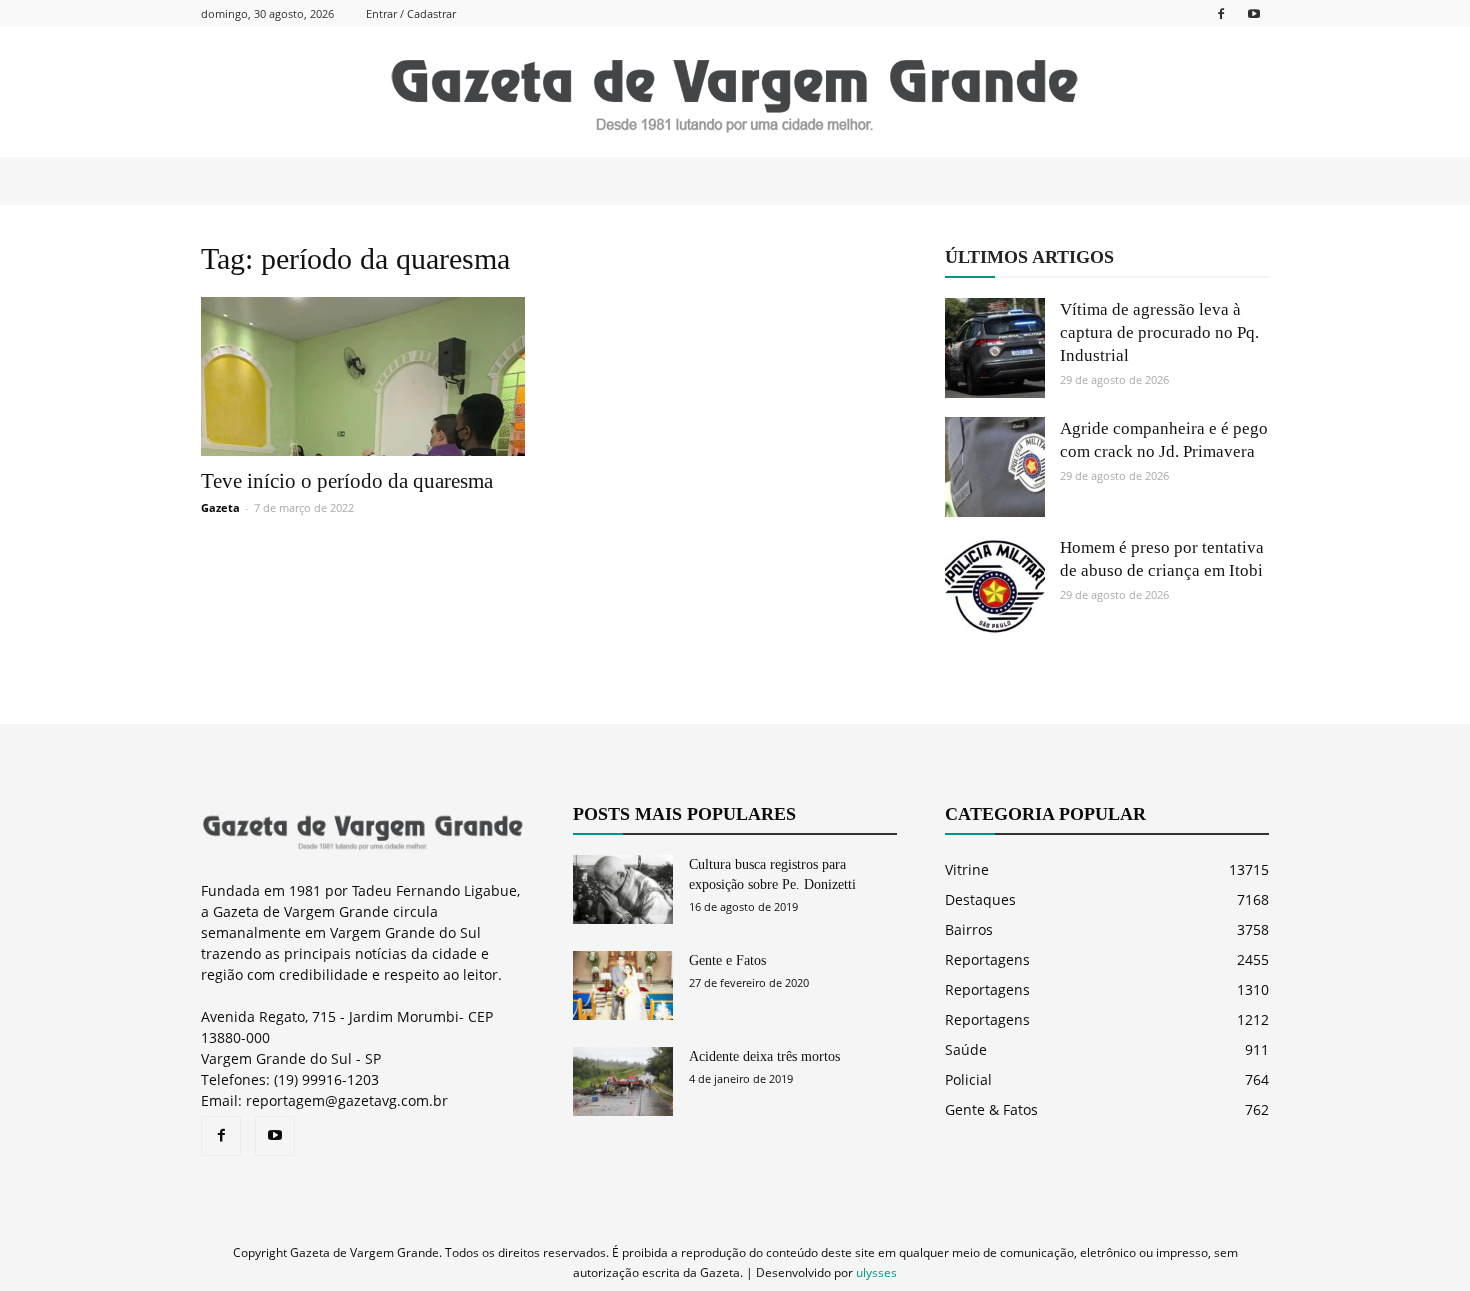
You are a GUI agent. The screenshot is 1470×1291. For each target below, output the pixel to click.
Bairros (969, 929)
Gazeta (220, 507)
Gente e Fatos (727, 960)
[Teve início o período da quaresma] (363, 376)
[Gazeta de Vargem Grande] (735, 93)
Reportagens (987, 959)
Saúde (966, 1049)
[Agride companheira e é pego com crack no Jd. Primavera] (995, 467)
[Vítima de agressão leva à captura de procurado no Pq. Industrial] (995, 348)
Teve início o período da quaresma (347, 481)
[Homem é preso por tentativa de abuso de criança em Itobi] (995, 586)
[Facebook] (1221, 13)
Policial (968, 1079)
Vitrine (967, 869)
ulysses (876, 1272)
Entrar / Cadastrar (411, 13)
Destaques (980, 899)
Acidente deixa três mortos (764, 1056)
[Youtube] (1254, 13)
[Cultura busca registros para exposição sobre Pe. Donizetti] (623, 889)
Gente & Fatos (991, 1109)
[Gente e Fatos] (623, 985)
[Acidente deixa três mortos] (623, 1081)
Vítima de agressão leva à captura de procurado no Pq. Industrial (1159, 332)
